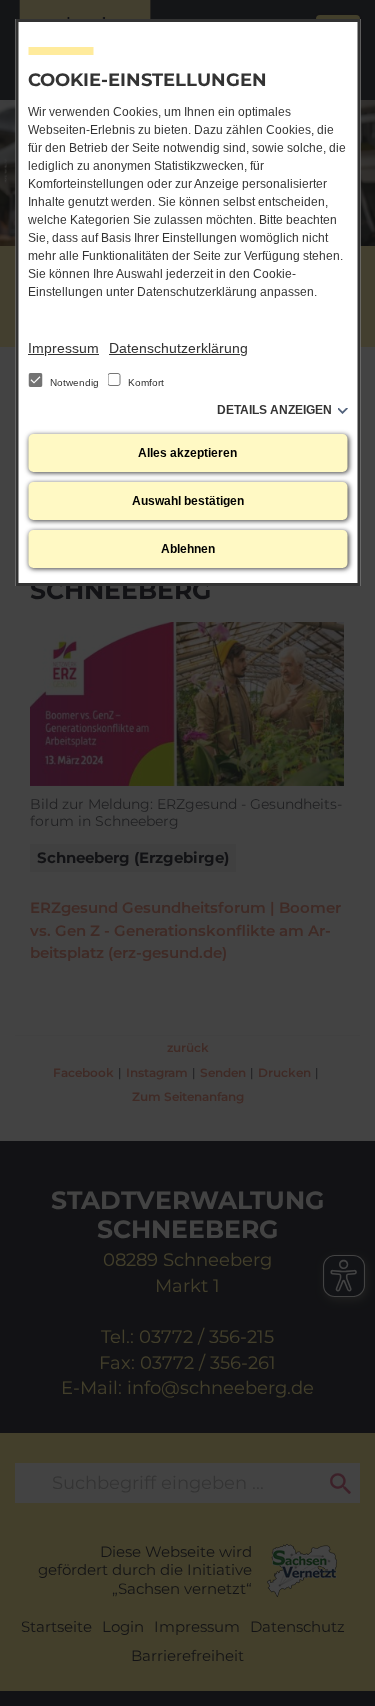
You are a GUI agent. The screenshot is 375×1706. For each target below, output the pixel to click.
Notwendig (74, 382)
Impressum (63, 348)
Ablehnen (188, 549)
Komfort (144, 382)
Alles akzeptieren (187, 453)
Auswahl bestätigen (188, 501)
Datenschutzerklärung (178, 348)
